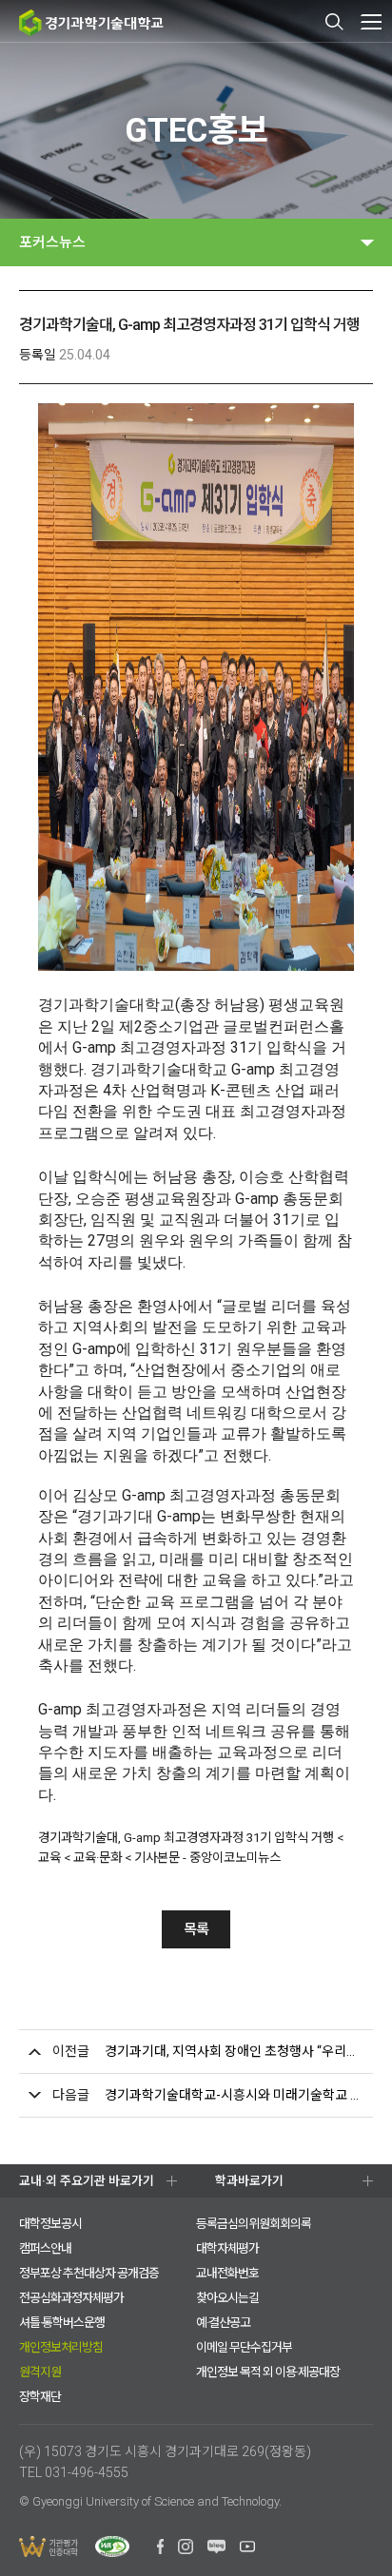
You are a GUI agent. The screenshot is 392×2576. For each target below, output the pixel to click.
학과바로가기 (249, 2181)
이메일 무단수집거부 (244, 2347)
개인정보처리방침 (61, 2347)
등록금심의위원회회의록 (254, 2224)
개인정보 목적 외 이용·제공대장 (268, 2372)
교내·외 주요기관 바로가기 (87, 2181)
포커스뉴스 (52, 242)
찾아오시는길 (227, 2298)
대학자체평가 (227, 2248)
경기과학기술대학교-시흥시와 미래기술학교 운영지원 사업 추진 (234, 2095)
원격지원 (40, 2372)
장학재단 (40, 2397)
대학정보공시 (50, 2224)
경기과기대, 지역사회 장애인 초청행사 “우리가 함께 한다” (234, 2051)
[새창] (160, 2549)
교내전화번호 (227, 2273)
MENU (371, 21)
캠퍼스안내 (45, 2248)
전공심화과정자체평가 (71, 2298)
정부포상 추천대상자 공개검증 (89, 2273)
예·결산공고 (223, 2323)
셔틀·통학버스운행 (62, 2323)
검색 (335, 22)
